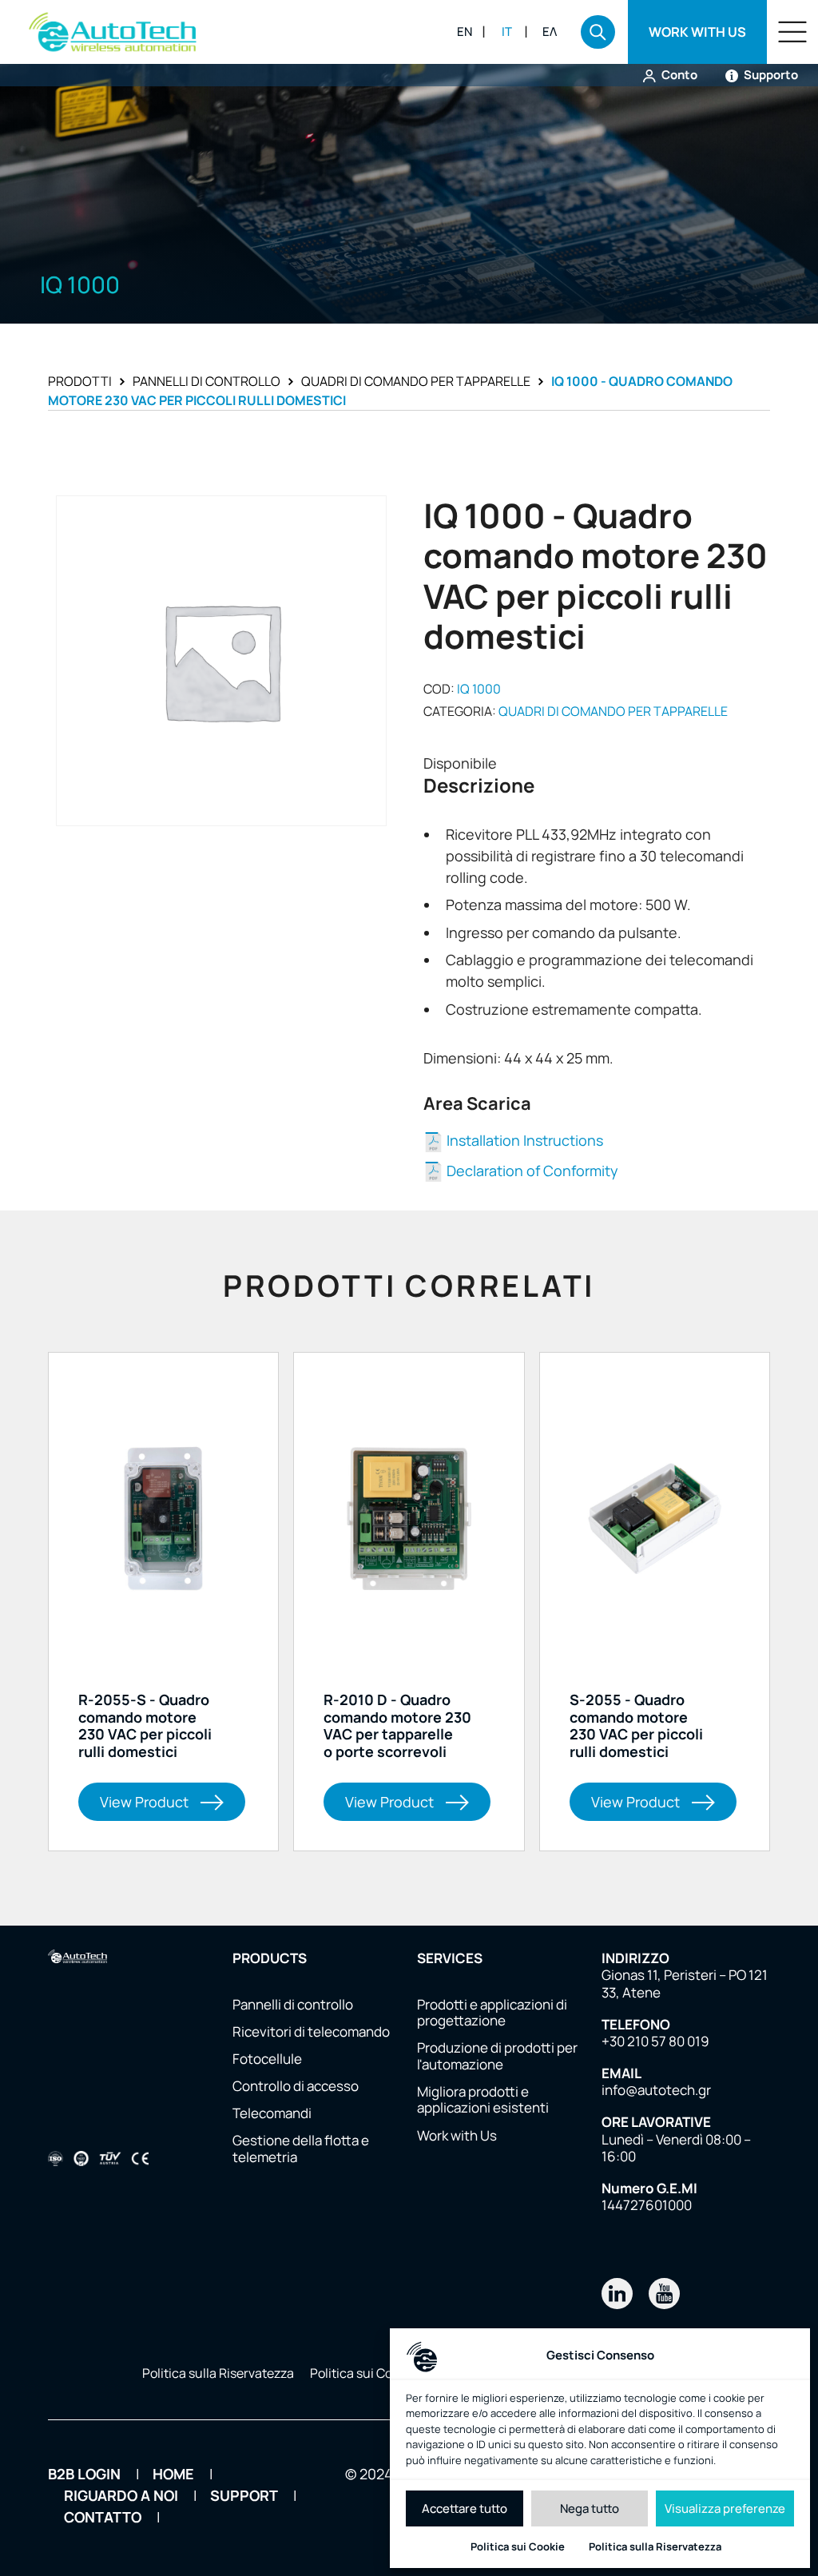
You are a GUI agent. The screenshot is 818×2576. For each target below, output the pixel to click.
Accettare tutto (465, 2508)
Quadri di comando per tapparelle (416, 381)
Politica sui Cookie (518, 2546)
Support (244, 2495)
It (507, 32)
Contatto (103, 2517)
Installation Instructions (523, 1140)
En (465, 32)
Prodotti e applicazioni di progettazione (492, 2013)
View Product (144, 1802)
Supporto (770, 75)
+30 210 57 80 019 (655, 2041)
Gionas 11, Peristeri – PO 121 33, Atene (685, 1984)
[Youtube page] (664, 2294)
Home (173, 2474)
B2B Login (84, 2474)
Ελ (550, 32)
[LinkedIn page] (617, 2294)
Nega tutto (590, 2508)
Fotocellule (267, 2059)
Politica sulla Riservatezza (655, 2546)
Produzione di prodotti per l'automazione (497, 2056)
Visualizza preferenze (725, 2508)
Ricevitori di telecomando (311, 2032)
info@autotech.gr (656, 2090)
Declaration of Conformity (531, 1171)
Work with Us (457, 2136)
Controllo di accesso (296, 2086)
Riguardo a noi (121, 2495)
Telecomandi (272, 2113)
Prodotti (80, 381)
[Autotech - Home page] (113, 32)
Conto (678, 75)
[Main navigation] (792, 32)
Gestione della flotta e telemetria (301, 2149)
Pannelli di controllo (206, 381)
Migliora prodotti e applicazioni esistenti (483, 2100)
